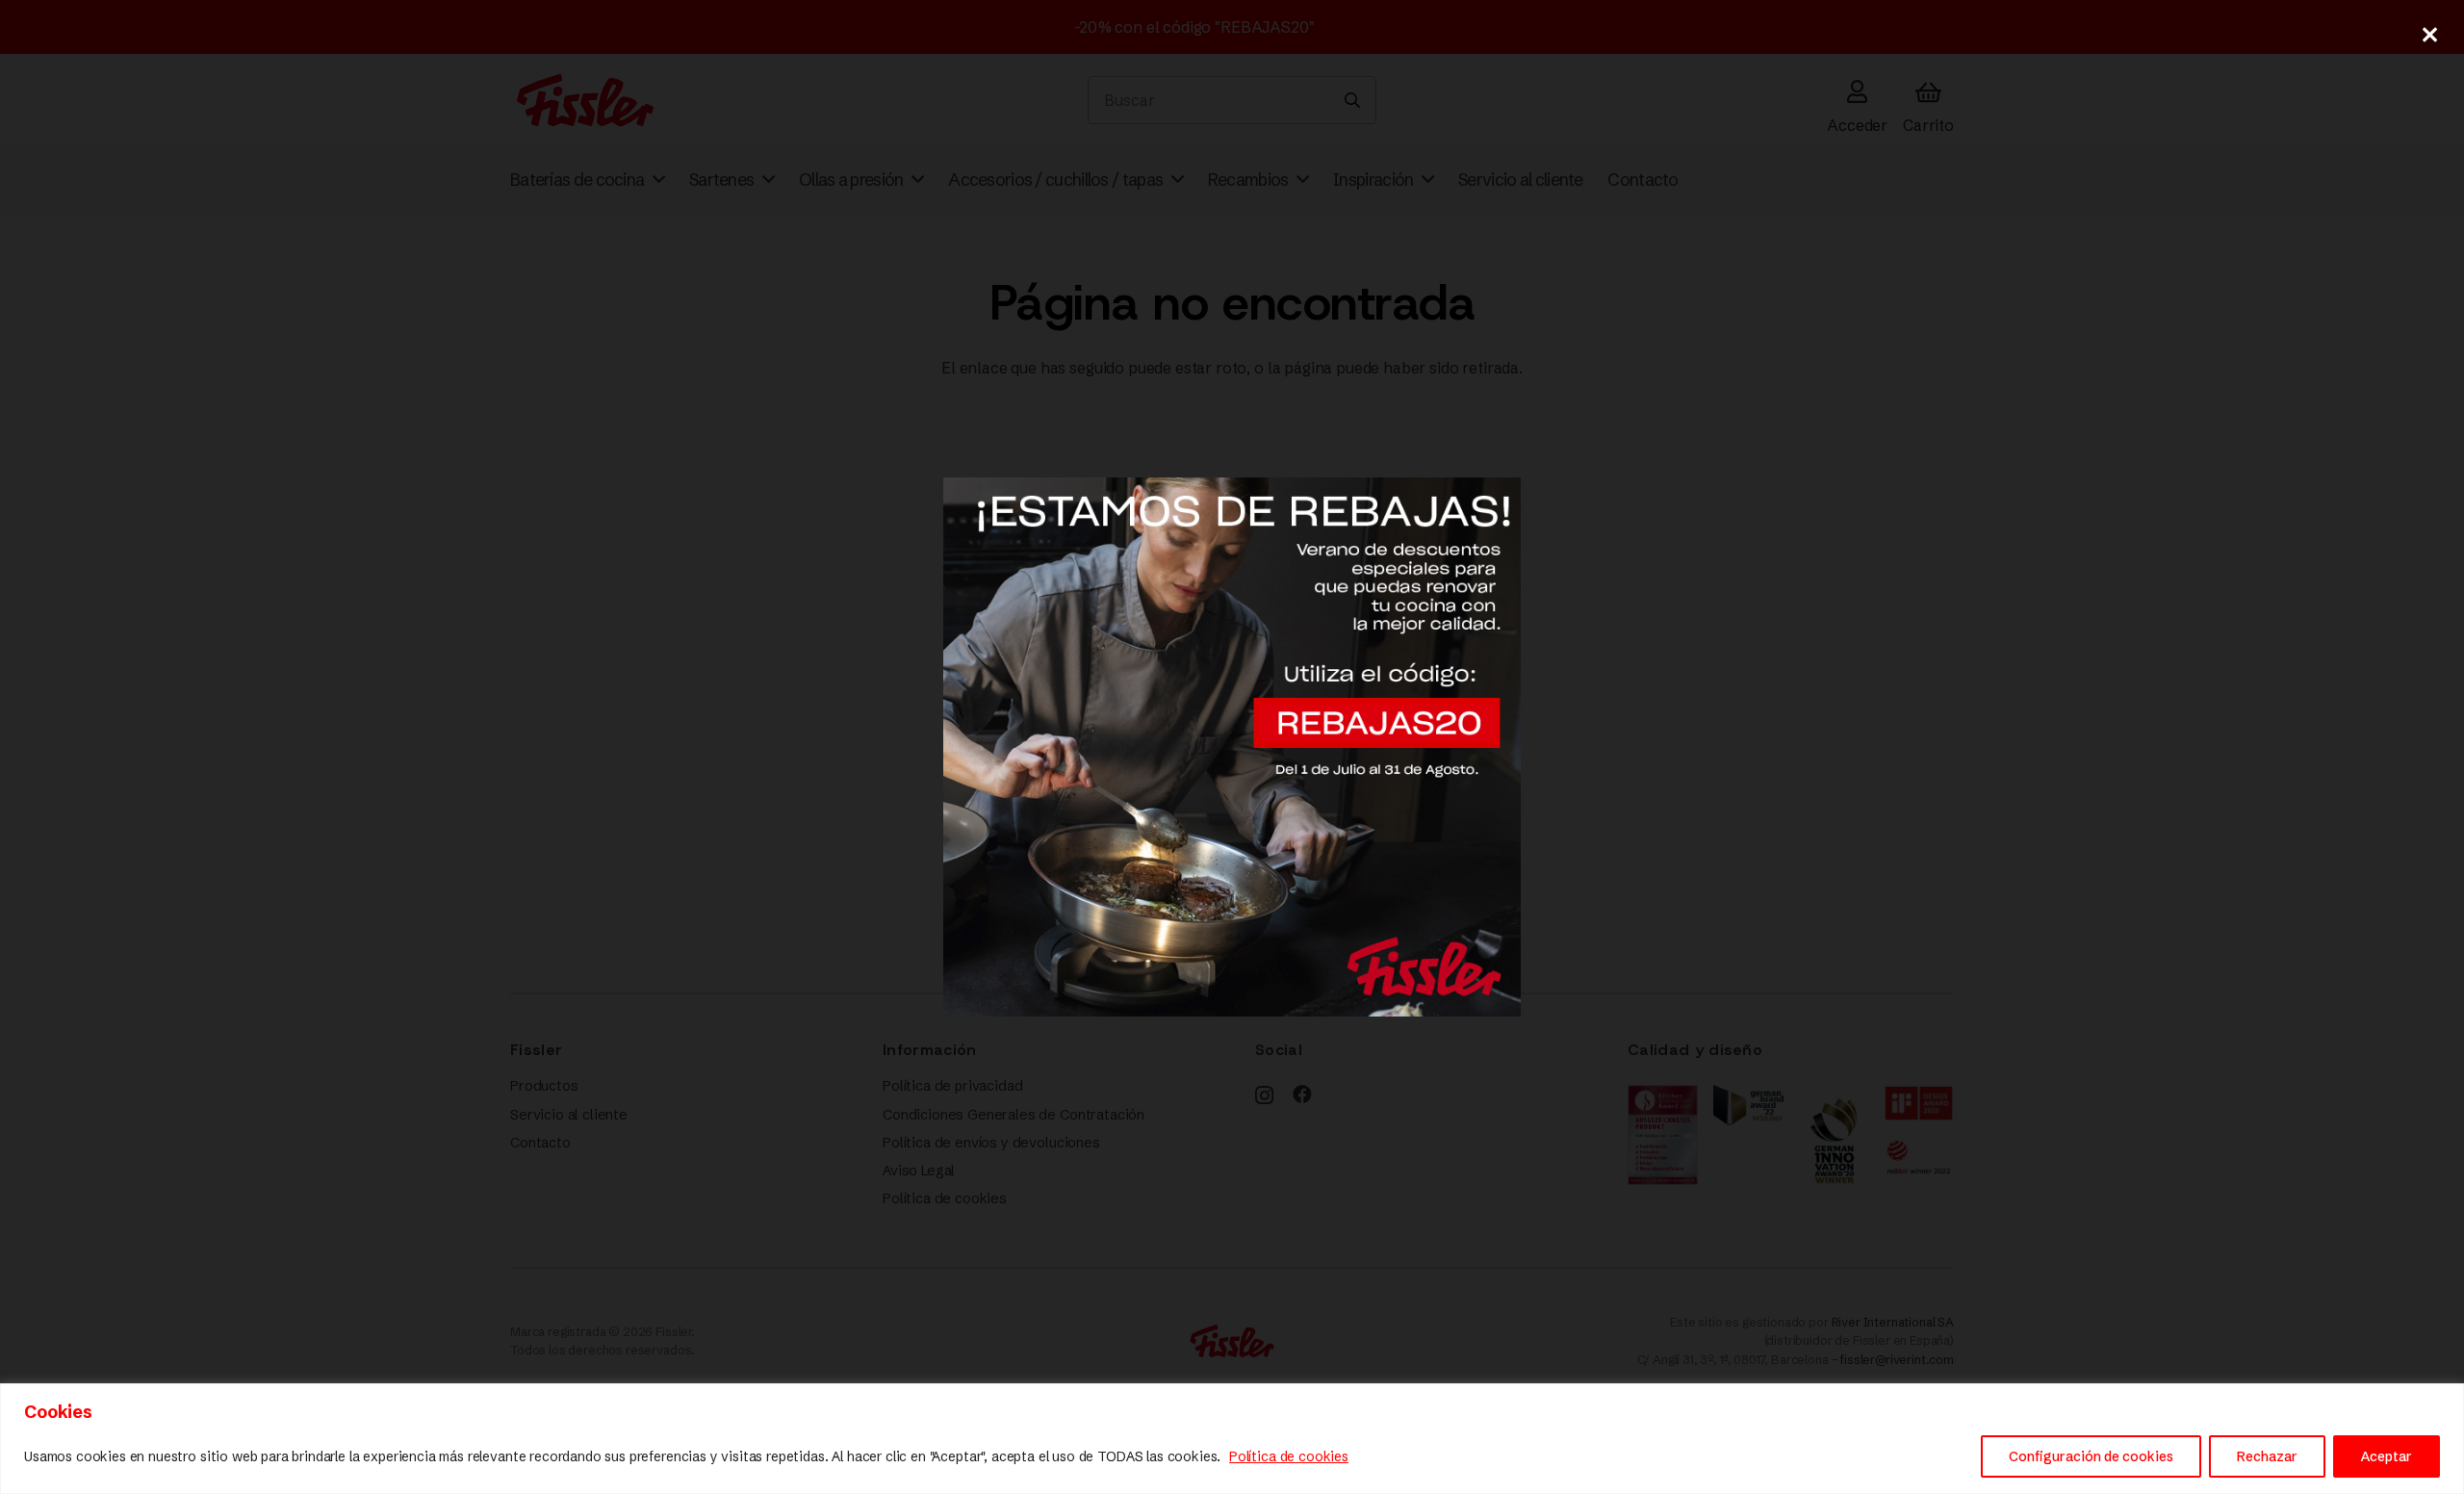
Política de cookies (1289, 1456)
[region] (1232, 1439)
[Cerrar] (2429, 35)
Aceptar (2387, 1456)
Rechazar (2267, 1456)
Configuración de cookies (2091, 1456)
